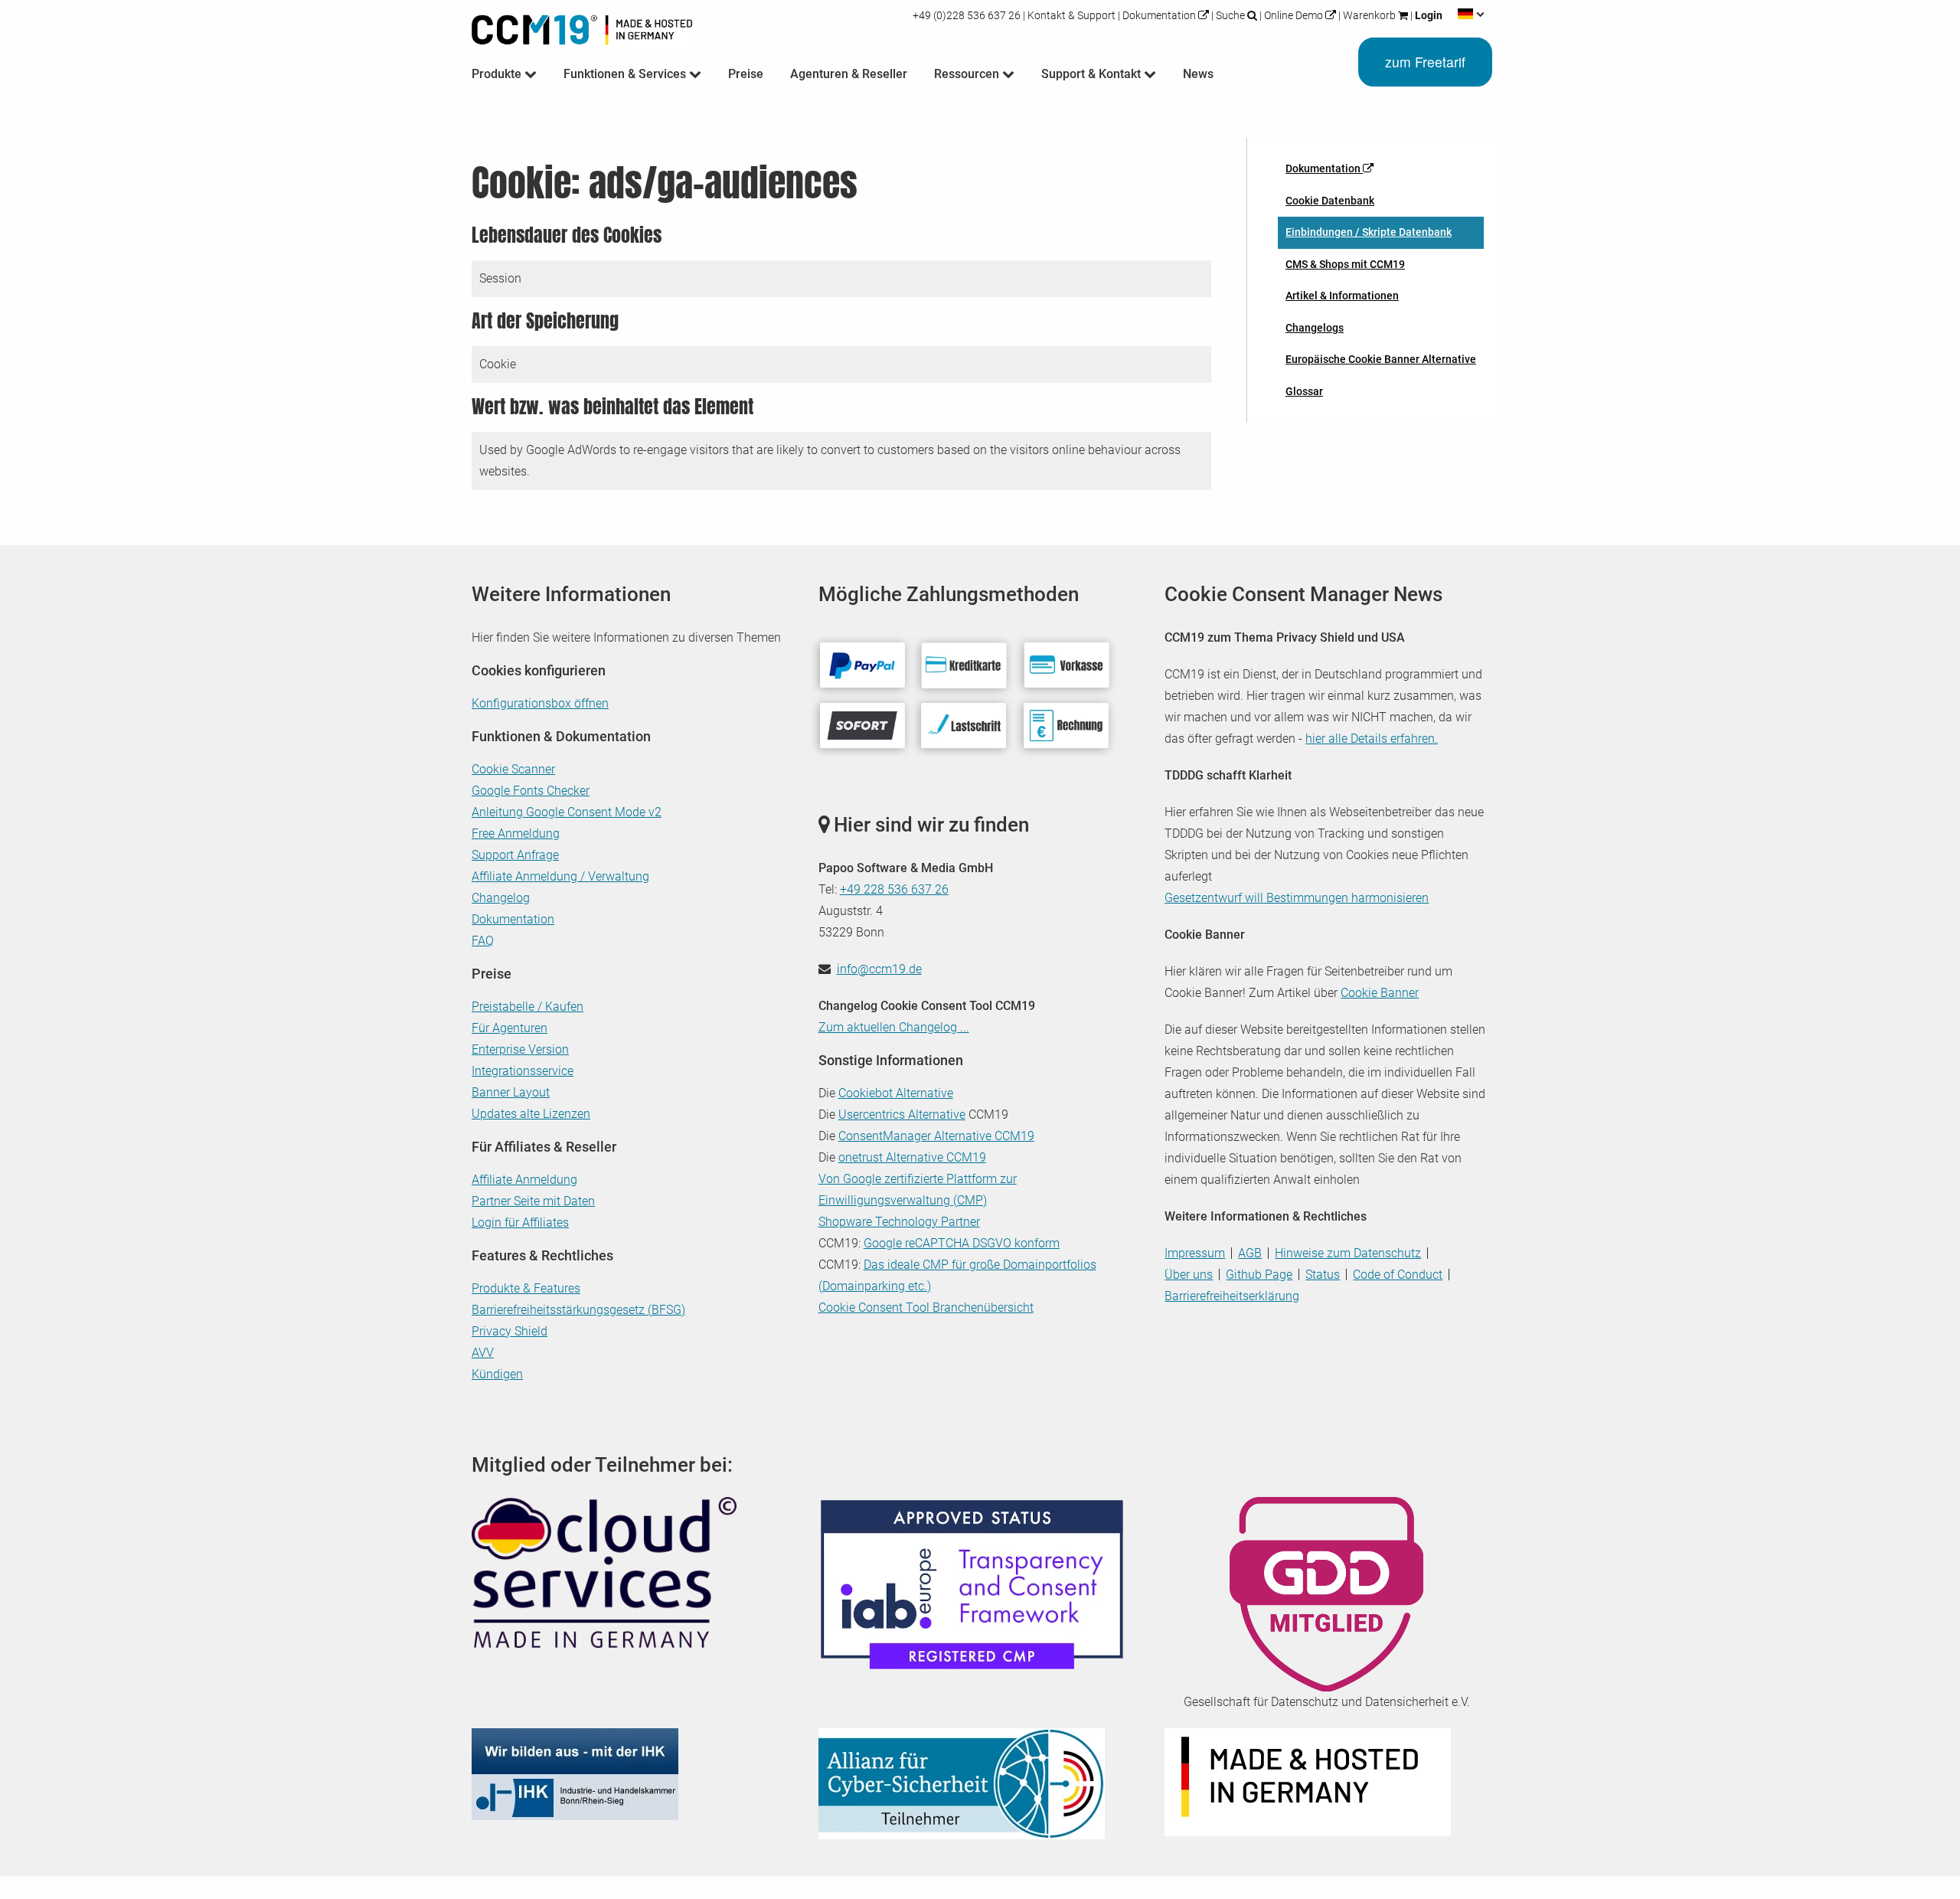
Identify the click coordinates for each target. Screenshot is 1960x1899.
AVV (483, 1353)
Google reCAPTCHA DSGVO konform (962, 1243)
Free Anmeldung (516, 833)
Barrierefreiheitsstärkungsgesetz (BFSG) (578, 1310)
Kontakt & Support (1071, 15)
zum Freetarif (1425, 62)
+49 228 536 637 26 (894, 889)
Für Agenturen (510, 1028)
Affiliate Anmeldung (524, 1180)
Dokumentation (1159, 15)
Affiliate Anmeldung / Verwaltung (560, 876)
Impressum (1195, 1253)
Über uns (1189, 1275)
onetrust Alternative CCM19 (912, 1157)
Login (1428, 15)
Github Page (1259, 1275)
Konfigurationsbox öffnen (540, 703)
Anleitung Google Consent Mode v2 (567, 812)
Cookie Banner (1380, 993)
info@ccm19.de (879, 969)
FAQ (483, 941)
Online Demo (1294, 15)
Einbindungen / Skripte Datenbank (1369, 232)
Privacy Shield (510, 1331)
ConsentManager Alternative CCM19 (936, 1136)
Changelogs (1315, 328)
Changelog (501, 898)
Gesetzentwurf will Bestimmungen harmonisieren (1297, 898)
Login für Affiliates (520, 1222)
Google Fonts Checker (531, 791)
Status (1323, 1275)
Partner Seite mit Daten (533, 1201)
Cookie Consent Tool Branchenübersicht (926, 1307)
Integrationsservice (523, 1071)
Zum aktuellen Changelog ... (894, 1027)
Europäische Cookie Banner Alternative (1381, 359)
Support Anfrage (515, 855)
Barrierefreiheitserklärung (1232, 1296)
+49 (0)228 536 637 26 (968, 15)
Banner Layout (511, 1092)
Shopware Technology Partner (899, 1222)
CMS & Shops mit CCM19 (1345, 264)
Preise (746, 74)
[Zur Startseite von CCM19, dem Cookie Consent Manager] (582, 26)
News (1198, 74)
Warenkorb (1369, 15)
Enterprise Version (520, 1049)
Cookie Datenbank (1330, 201)
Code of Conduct (1398, 1275)
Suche (1230, 15)
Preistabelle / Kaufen (528, 1007)
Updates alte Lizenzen (531, 1114)
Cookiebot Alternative (896, 1093)
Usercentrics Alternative (902, 1115)
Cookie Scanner (513, 769)
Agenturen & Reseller (849, 74)
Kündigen (497, 1374)
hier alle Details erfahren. (1372, 739)
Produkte (498, 74)
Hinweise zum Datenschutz (1348, 1253)
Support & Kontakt (1093, 74)
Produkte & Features (526, 1288)
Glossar (1304, 391)
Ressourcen (968, 74)
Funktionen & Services (626, 74)
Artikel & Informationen (1342, 296)
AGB (1250, 1253)
